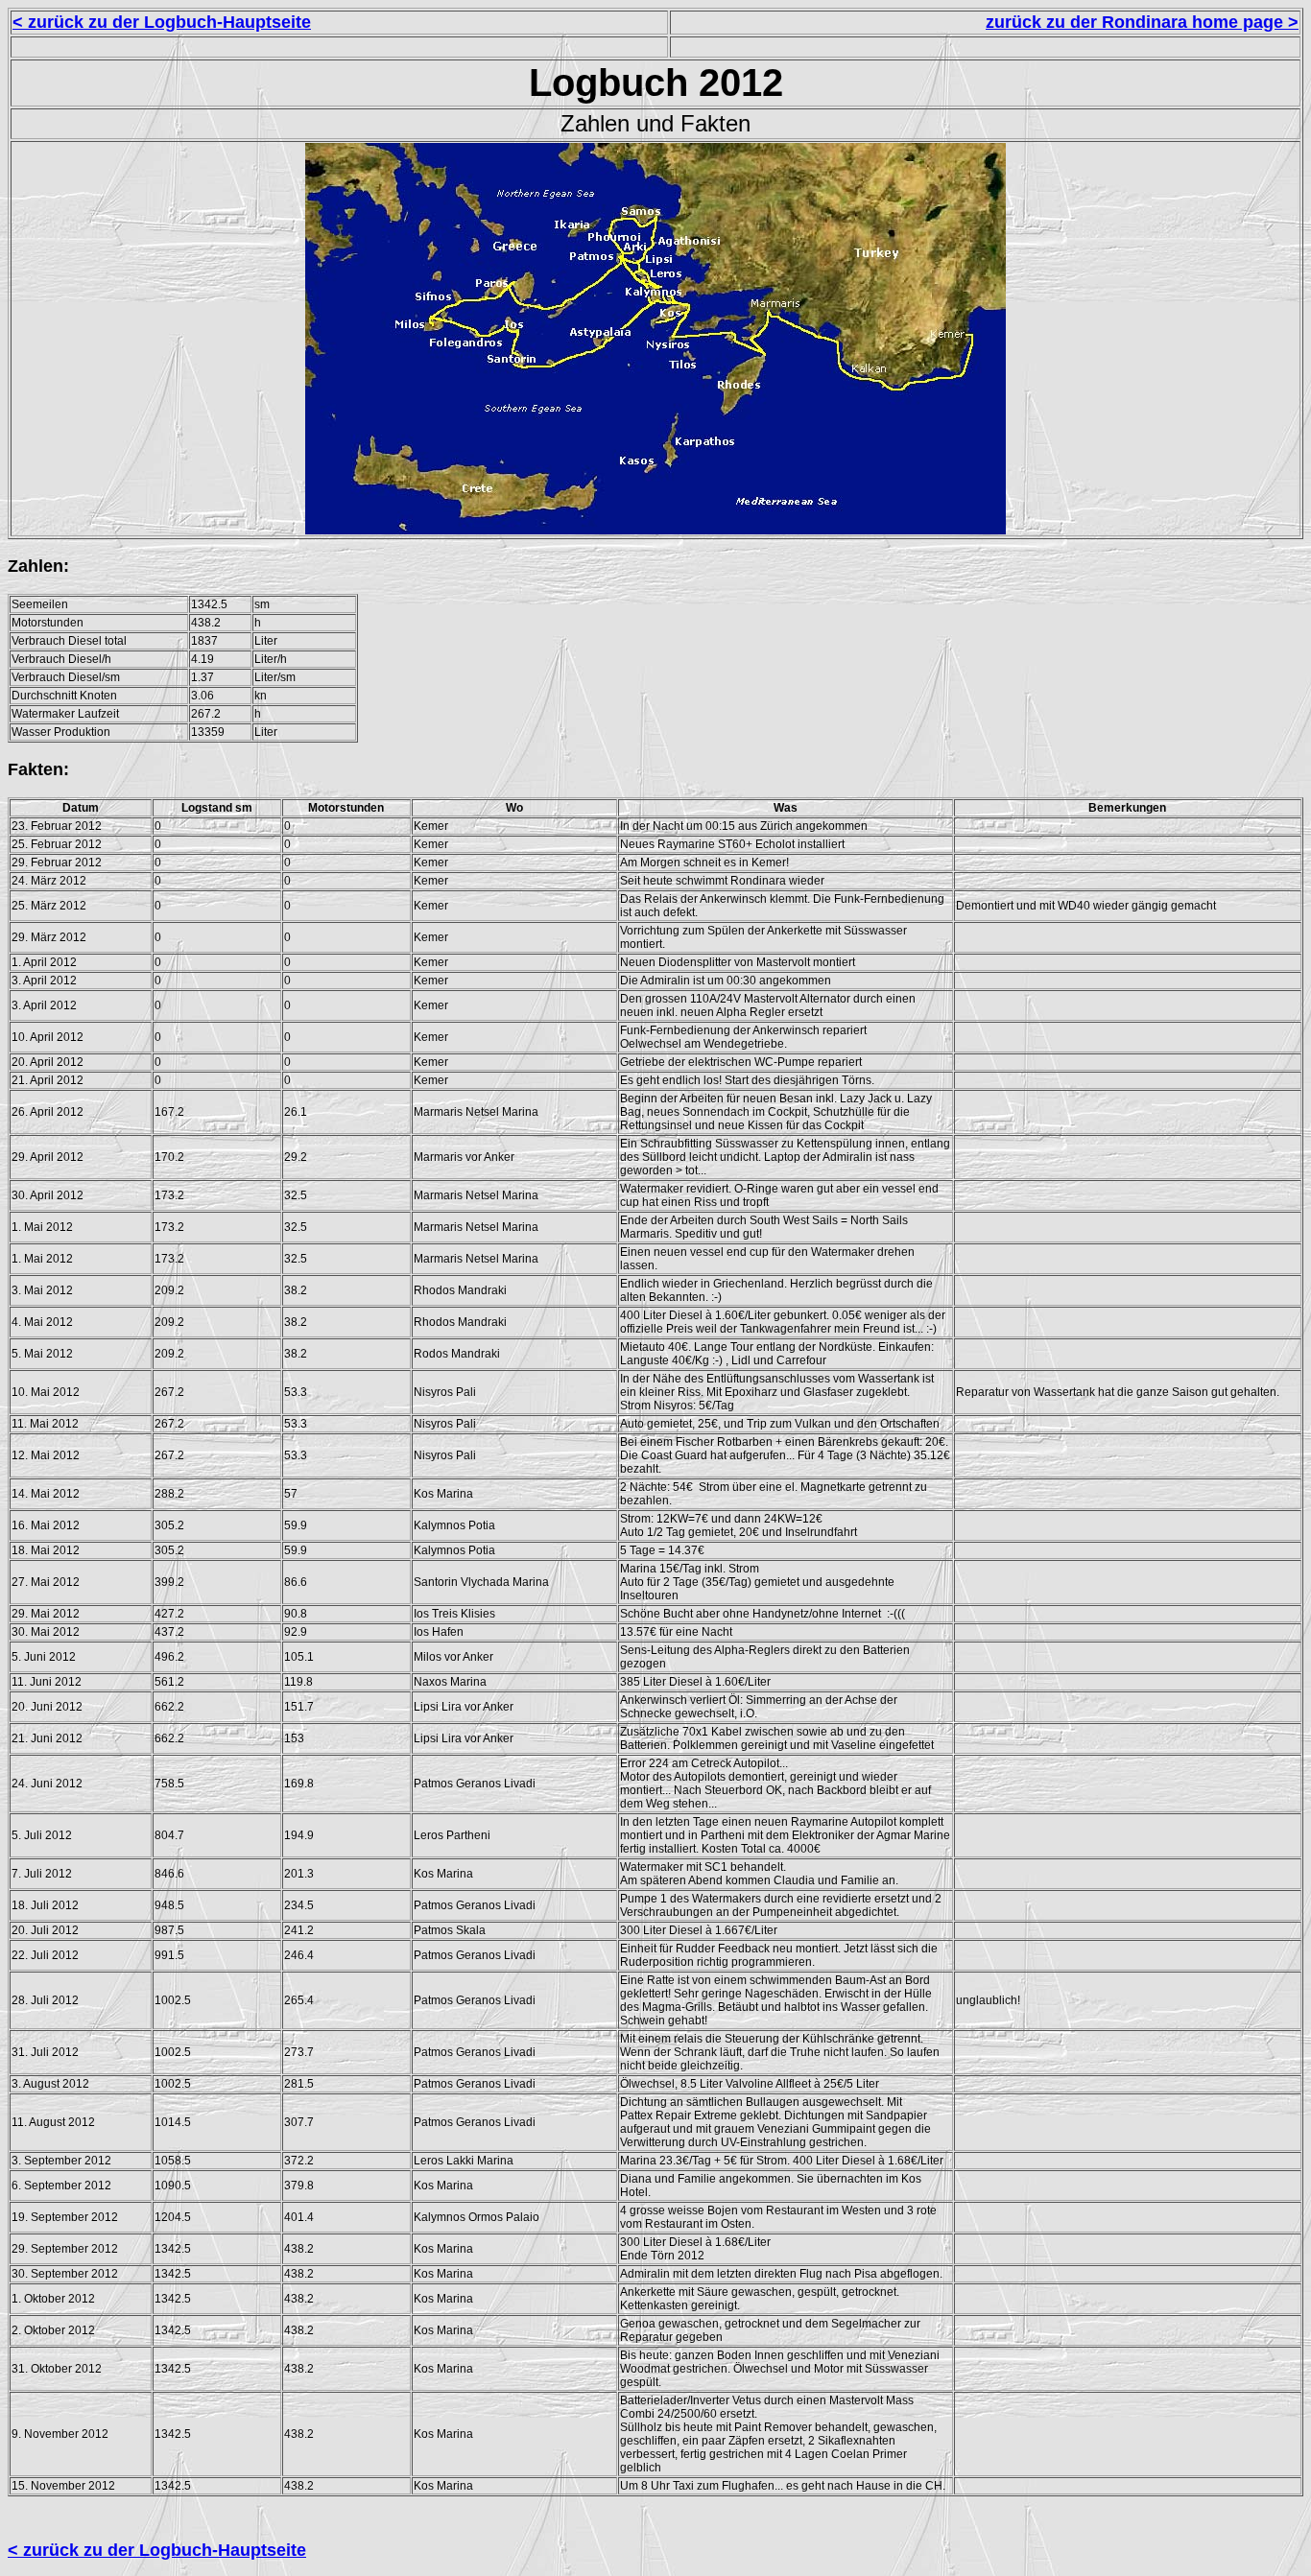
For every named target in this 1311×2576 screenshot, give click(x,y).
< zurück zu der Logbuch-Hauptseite (162, 22)
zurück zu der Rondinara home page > (1142, 22)
